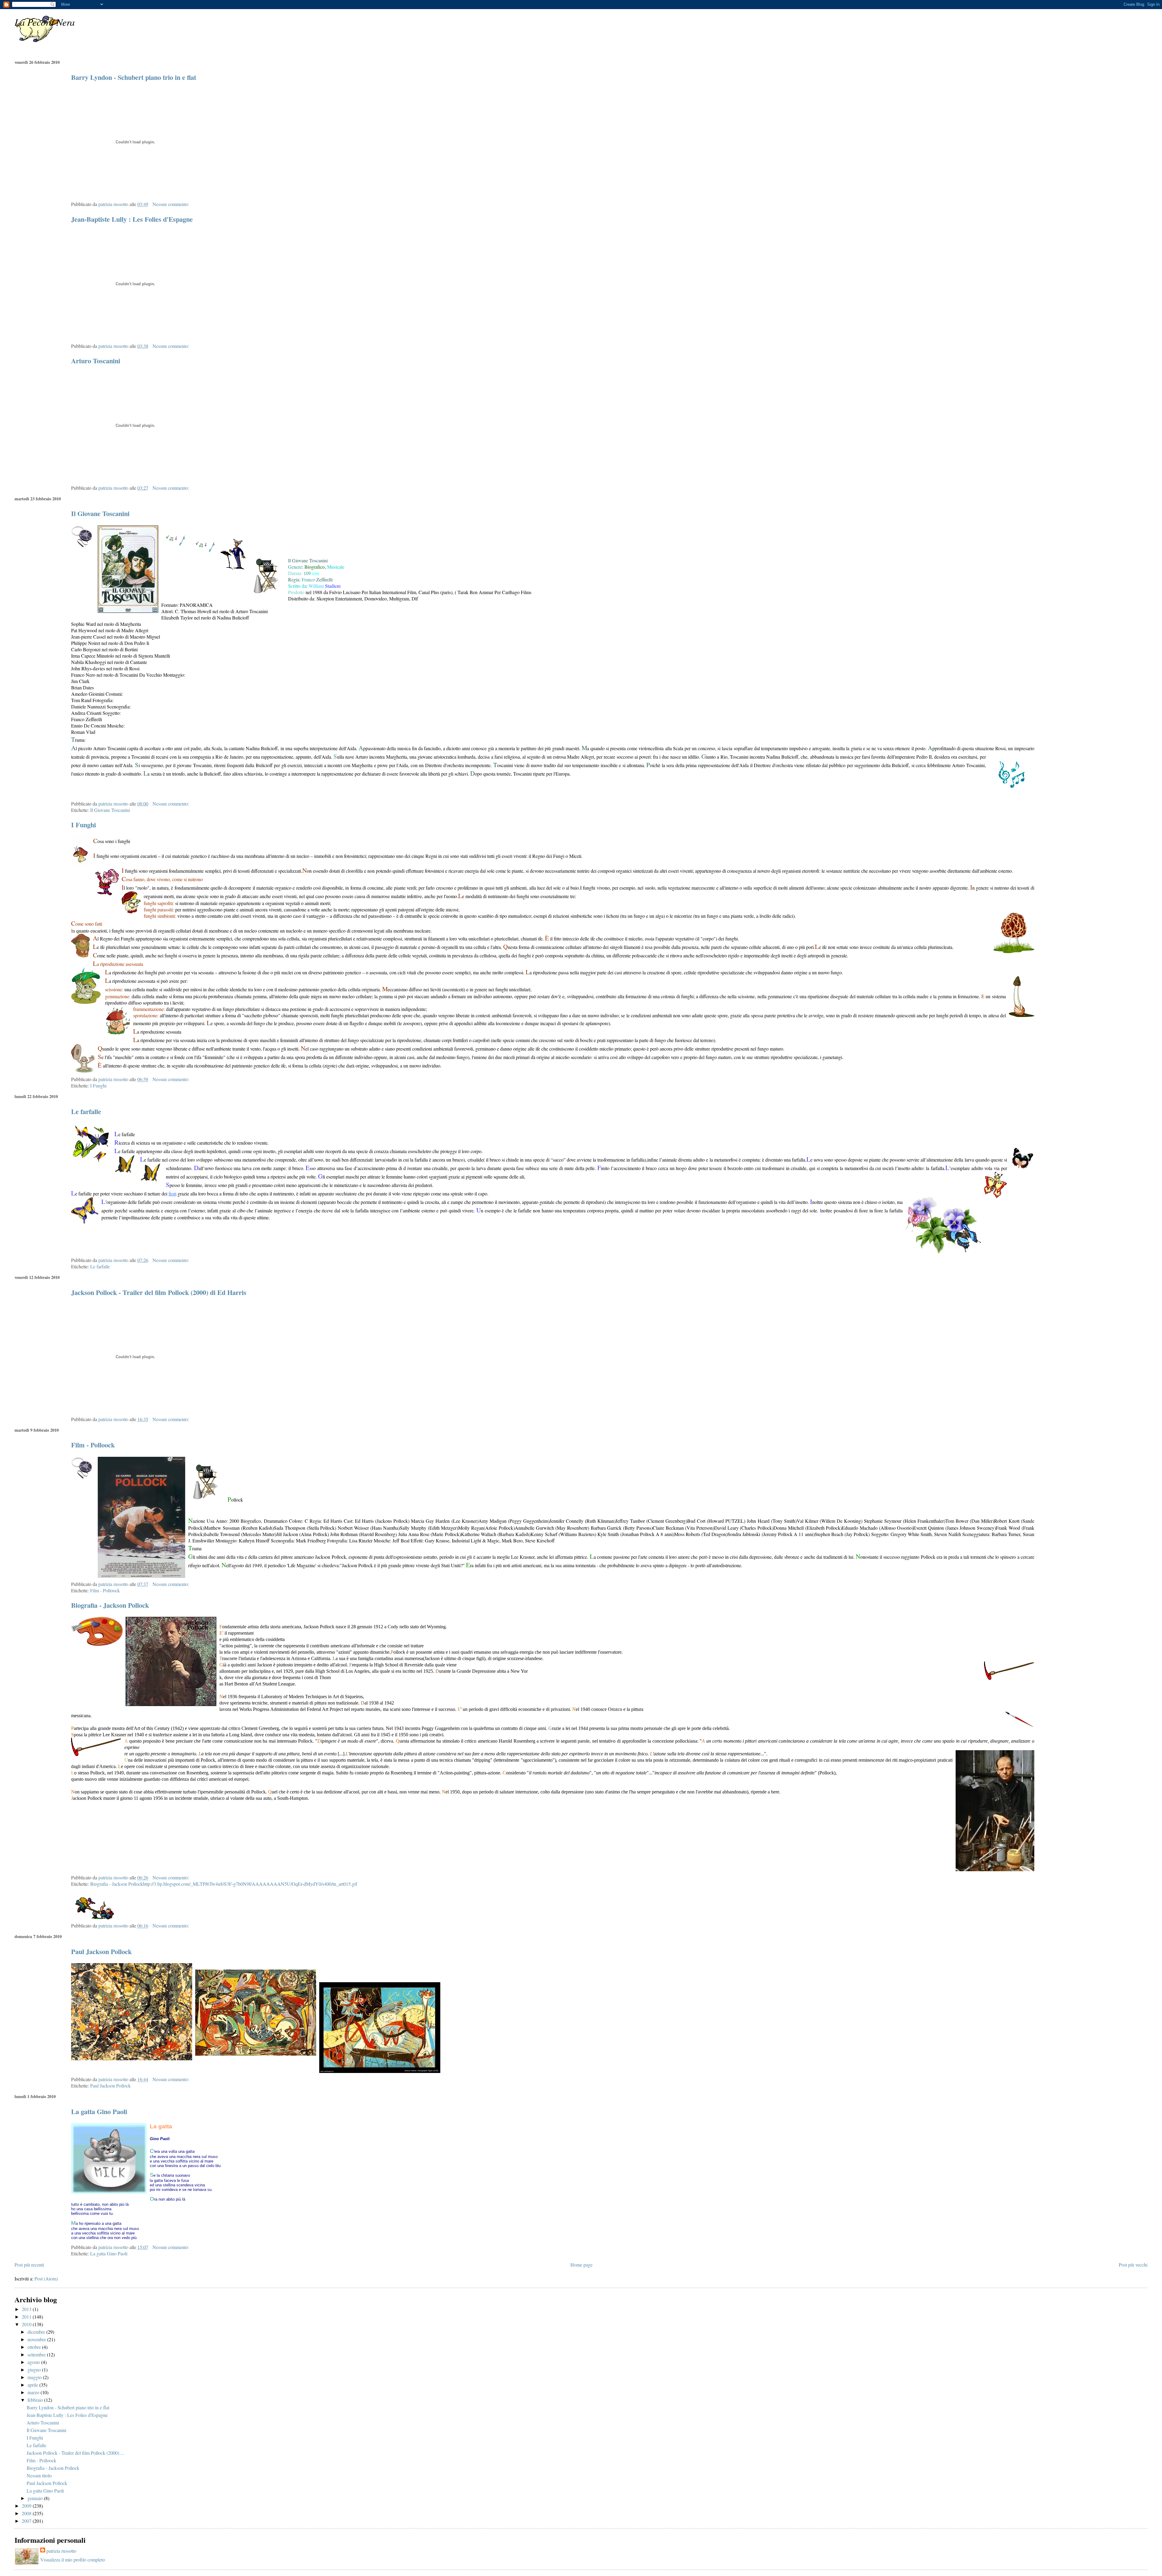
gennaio (36, 2498)
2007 (27, 2521)
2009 (27, 2506)
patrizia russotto (61, 2551)
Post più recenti (29, 2265)
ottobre (35, 2347)
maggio (35, 2377)
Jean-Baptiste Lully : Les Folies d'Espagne (132, 219)
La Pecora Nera (45, 22)
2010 (27, 2324)
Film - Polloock (93, 1445)
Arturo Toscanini (96, 361)
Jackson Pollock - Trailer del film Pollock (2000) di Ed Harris (159, 1292)
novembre (37, 2339)
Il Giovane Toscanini (100, 513)
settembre (37, 2354)
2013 (27, 2309)
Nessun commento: (171, 204)
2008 (27, 2513)
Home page (581, 2265)
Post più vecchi (1133, 2265)
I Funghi (84, 825)
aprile (33, 2385)
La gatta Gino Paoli (99, 2112)
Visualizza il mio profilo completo (73, 2560)
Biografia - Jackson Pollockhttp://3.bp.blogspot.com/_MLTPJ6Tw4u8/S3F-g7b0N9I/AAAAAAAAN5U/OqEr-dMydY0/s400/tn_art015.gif (224, 1884)
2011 (27, 2317)
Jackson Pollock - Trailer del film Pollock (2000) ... (75, 2453)
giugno (35, 2370)
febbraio (36, 2400)
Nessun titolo (39, 2475)
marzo (34, 2392)
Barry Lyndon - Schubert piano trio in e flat (134, 77)
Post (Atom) (46, 2279)
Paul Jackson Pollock (101, 1952)
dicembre (37, 2332)
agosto (34, 2362)
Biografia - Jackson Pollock (110, 1605)
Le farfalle (86, 1111)
